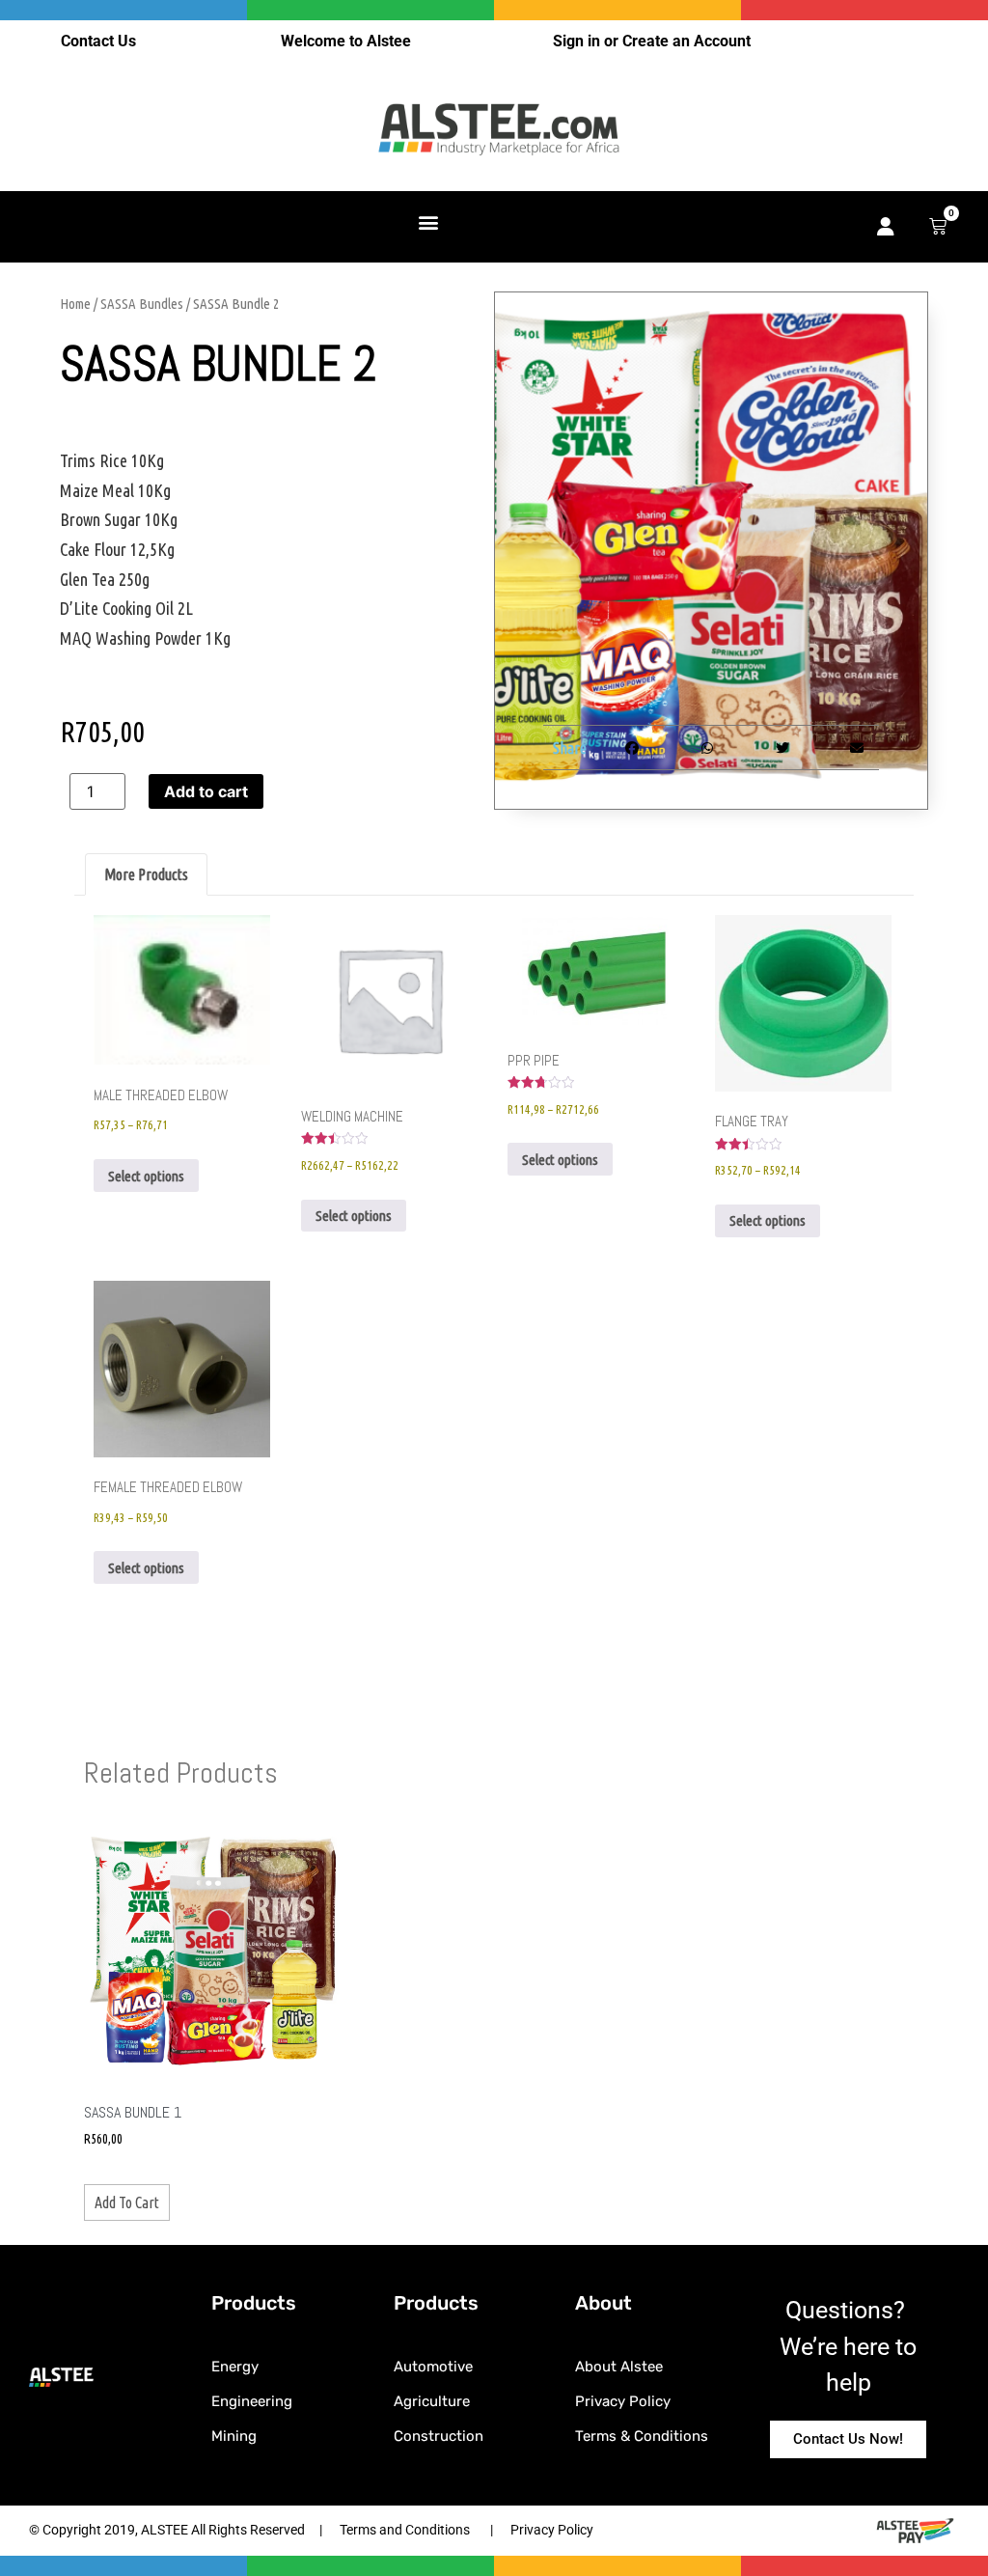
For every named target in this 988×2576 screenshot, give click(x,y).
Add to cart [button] (127, 2202)
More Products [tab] (146, 874)
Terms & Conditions (642, 2436)
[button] (429, 222)
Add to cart (206, 791)
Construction (439, 2436)
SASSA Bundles (142, 304)
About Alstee (619, 2367)
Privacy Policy (623, 2401)
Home (75, 304)
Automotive (433, 2367)
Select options (146, 1176)
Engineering (252, 2401)
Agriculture (432, 2401)
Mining (234, 2436)
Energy (235, 2367)
